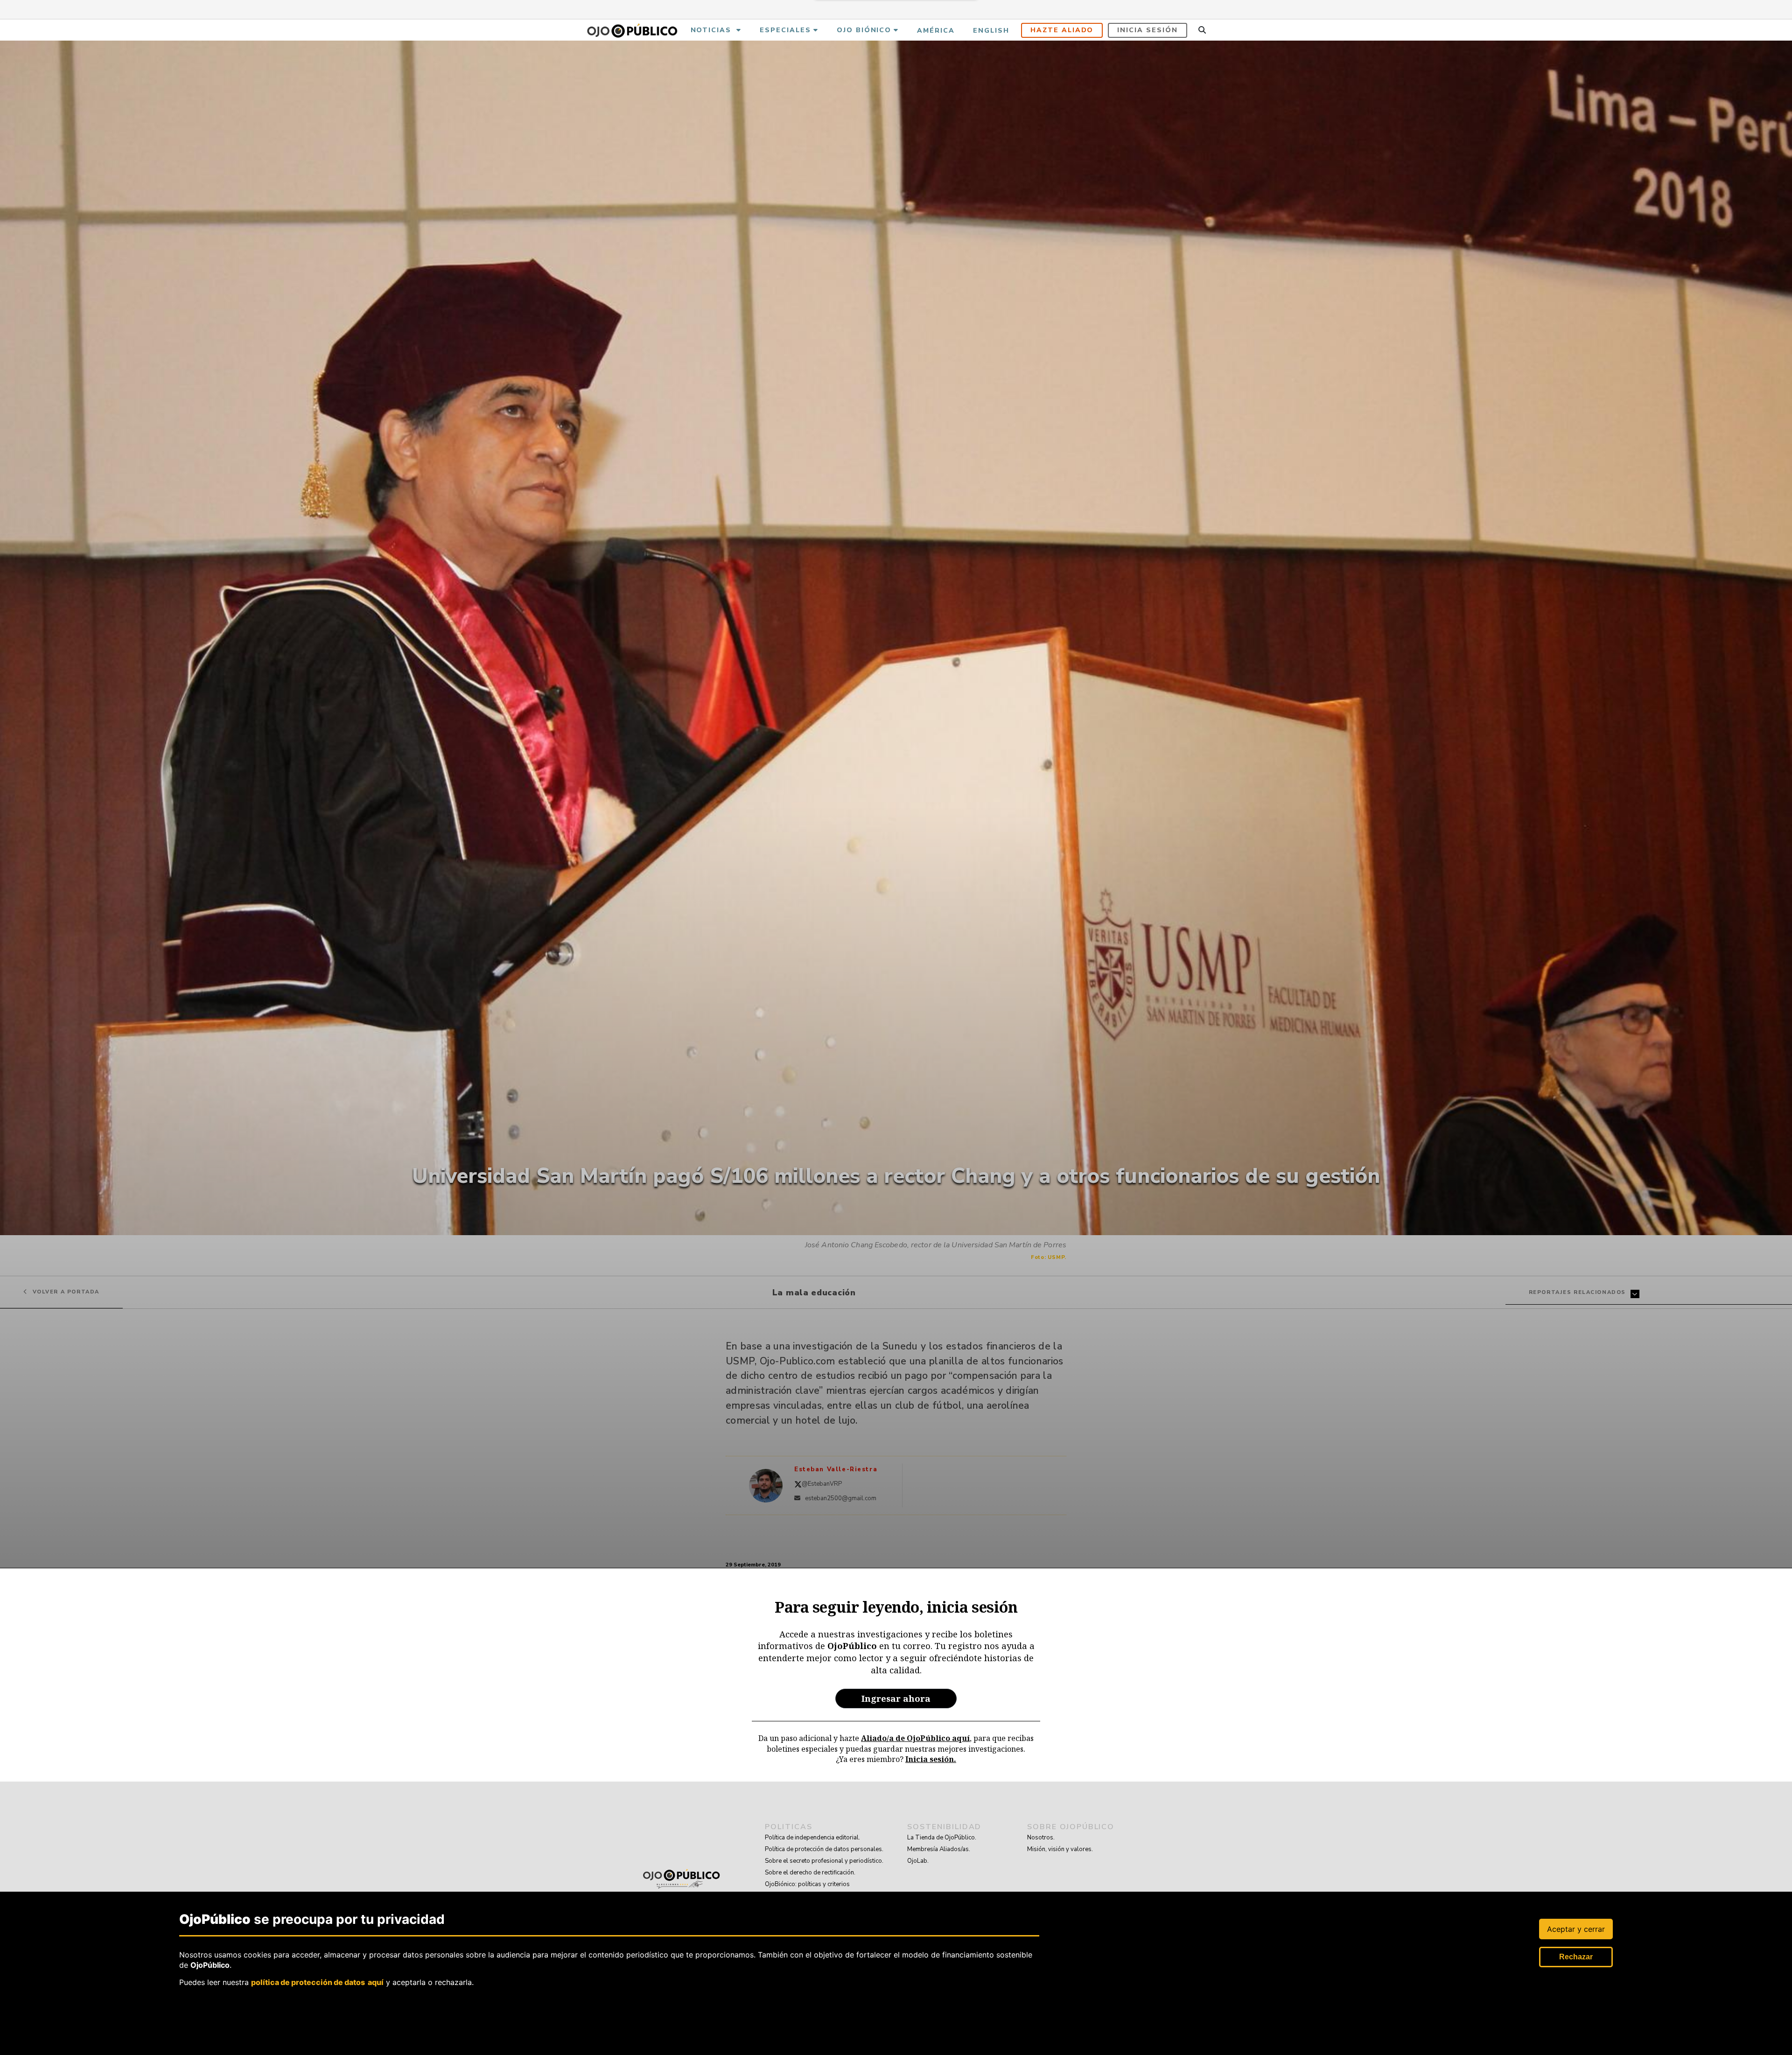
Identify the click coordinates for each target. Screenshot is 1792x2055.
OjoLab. (918, 1861)
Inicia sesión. (931, 1759)
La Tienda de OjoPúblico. (942, 1838)
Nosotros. (1041, 1838)
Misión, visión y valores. (1060, 1849)
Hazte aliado (1062, 30)
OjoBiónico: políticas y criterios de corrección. (807, 1890)
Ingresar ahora (896, 1698)
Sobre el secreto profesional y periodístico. (824, 1861)
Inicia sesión (1147, 30)
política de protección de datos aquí (317, 1982)
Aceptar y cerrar (1576, 1929)
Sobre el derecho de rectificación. (810, 1873)
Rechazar (1576, 1957)
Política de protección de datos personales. (824, 1849)
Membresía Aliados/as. (939, 1849)
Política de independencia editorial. (812, 1838)
